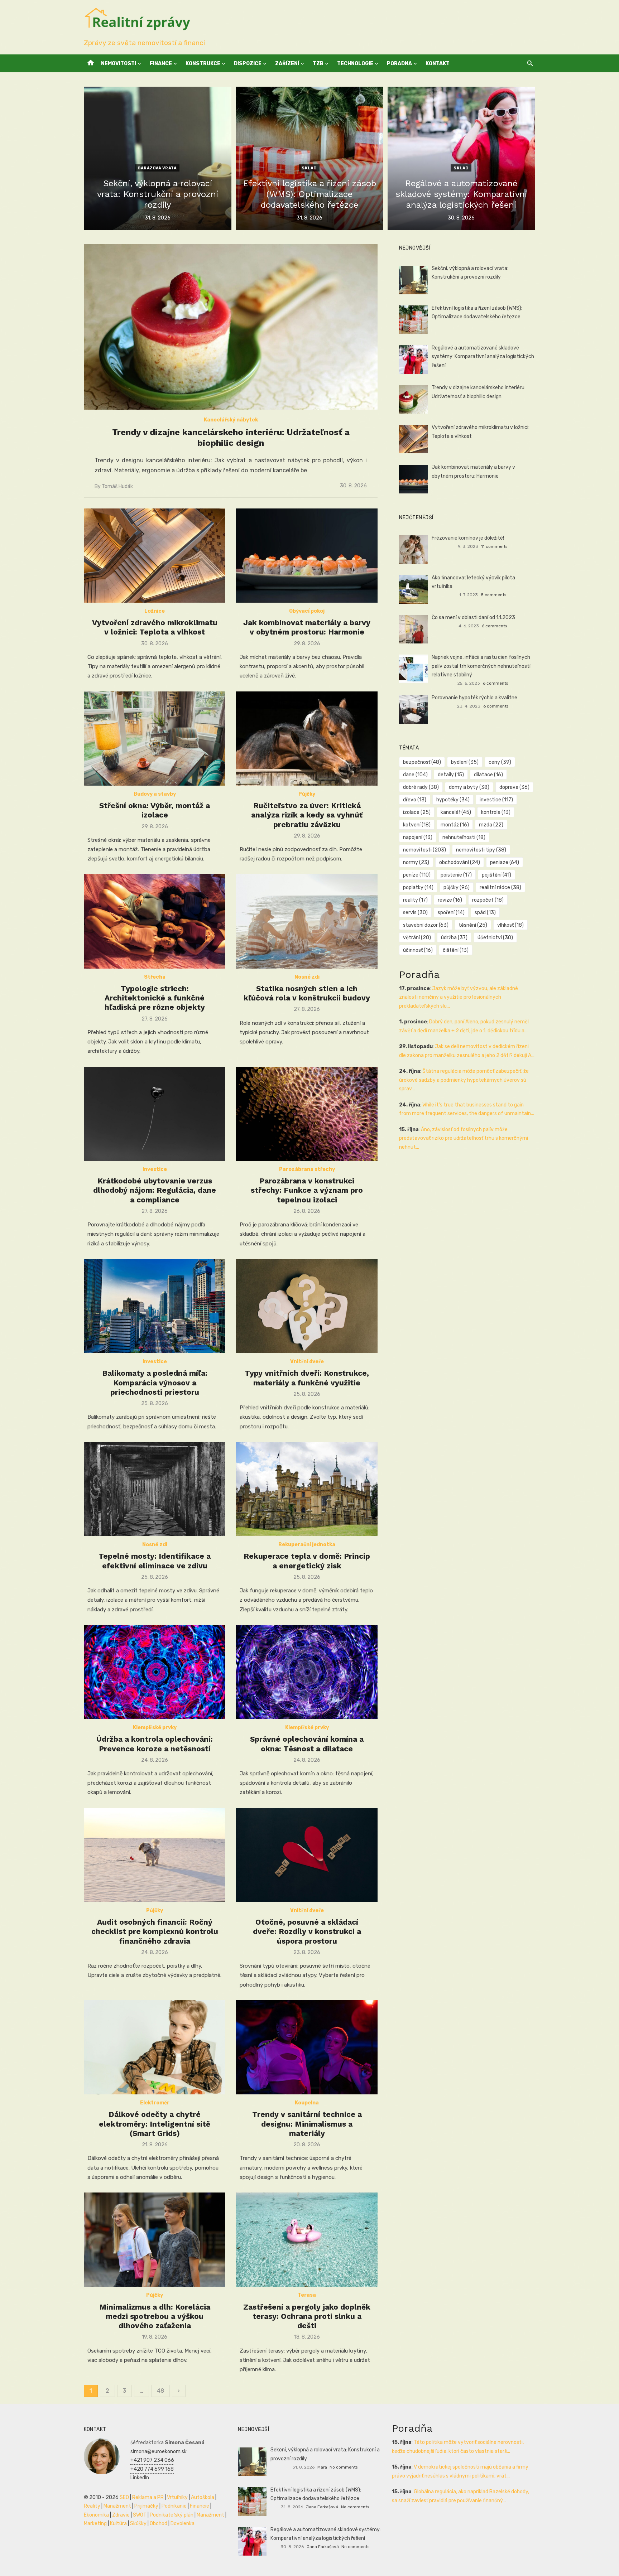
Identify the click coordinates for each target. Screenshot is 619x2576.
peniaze (505, 862)
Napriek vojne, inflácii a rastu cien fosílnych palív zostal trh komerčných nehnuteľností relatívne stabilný (481, 666)
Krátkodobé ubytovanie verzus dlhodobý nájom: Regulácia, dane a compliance (155, 1190)
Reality (92, 2506)
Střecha (155, 977)
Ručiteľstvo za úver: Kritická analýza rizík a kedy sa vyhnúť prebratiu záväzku (307, 815)
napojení (418, 837)
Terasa (307, 2295)
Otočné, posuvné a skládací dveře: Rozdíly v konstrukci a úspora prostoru (307, 1931)
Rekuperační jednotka (307, 1545)
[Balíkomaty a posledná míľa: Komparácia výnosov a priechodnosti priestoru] (155, 1306)
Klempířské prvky (155, 1728)
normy (416, 862)
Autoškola (203, 2497)
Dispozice (248, 64)
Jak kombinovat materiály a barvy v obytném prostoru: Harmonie (307, 627)
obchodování (460, 862)
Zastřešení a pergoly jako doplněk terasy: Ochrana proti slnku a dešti (307, 2316)
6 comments (494, 626)
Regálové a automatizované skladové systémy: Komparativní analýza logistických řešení (483, 357)
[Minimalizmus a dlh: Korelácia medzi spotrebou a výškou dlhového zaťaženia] (155, 2240)
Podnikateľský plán (172, 2515)
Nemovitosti (119, 64)
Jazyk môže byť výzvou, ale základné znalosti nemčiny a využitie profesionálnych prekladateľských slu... (459, 997)
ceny (500, 762)
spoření (451, 913)
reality (415, 900)
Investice (155, 1169)
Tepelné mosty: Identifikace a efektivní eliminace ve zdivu (155, 1561)
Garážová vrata (157, 168)
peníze (417, 875)
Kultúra (118, 2524)
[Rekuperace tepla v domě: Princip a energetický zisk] (307, 1489)
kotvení (417, 825)
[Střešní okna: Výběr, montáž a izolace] (155, 739)
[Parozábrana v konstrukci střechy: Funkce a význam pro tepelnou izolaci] (307, 1114)
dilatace (488, 775)
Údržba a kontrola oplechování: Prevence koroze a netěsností (155, 1744)
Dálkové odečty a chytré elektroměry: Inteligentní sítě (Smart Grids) (155, 2124)
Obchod (159, 2524)
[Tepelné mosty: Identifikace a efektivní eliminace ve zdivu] (155, 1489)
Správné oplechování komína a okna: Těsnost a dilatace (307, 1744)
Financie (200, 2506)
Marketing (95, 2524)
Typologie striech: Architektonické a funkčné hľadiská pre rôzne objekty (155, 998)
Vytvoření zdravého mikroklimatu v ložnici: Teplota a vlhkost (155, 627)
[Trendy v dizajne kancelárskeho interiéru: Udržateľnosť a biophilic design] (231, 327)
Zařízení (287, 64)
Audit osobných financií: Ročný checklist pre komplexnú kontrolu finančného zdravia (155, 1931)
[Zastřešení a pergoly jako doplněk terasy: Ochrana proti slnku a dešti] (307, 2240)
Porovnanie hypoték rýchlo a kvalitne (474, 698)
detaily (451, 775)
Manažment (117, 2506)
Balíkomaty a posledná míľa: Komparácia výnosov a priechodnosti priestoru (155, 1383)
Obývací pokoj (307, 611)
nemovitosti (424, 850)
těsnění (473, 925)
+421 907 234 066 (152, 2460)
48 (160, 2391)
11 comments (494, 546)
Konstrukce (203, 64)
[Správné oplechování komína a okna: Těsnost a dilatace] (307, 1672)
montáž (455, 825)
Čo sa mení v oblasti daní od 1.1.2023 (473, 618)
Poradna (399, 64)
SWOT (140, 2515)
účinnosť (418, 950)
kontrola (496, 812)
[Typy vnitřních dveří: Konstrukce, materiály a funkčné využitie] (307, 1306)
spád (485, 913)
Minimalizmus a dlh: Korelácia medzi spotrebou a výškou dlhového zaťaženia (155, 2316)
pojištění (496, 875)
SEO (124, 2497)
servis (415, 913)
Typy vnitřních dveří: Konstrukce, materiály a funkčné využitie (307, 1378)
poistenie (456, 875)
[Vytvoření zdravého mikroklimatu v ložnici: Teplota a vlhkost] (155, 556)
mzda (491, 825)
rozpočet (488, 900)
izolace (417, 812)
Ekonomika (96, 2515)
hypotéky (453, 800)
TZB (318, 64)
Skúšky (138, 2524)
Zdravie (121, 2515)
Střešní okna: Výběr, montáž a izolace (155, 810)
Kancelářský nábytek (231, 420)
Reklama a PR (148, 2497)
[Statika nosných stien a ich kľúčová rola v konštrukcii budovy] (307, 921)
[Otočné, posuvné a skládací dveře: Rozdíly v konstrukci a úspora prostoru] (307, 1855)
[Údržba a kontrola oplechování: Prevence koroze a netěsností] (155, 1672)
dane (415, 775)
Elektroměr (155, 2103)
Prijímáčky (146, 2506)
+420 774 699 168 (152, 2469)
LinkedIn (140, 2478)
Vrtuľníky (177, 2497)
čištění (456, 950)
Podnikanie (174, 2506)
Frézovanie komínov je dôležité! (468, 538)
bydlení (465, 762)
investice (496, 800)
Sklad (309, 168)
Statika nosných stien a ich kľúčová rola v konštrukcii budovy (307, 993)
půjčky (457, 887)
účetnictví (495, 938)
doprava (514, 787)
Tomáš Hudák (117, 486)
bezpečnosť (422, 762)
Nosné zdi (307, 977)
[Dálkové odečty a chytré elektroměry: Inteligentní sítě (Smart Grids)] (155, 2047)
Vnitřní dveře (307, 1362)
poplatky (418, 887)
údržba (454, 938)
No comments (344, 2467)
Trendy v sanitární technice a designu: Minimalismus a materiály (307, 2124)
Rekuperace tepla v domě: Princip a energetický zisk (307, 1561)
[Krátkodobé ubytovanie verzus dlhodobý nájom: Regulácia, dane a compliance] (155, 1114)
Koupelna (307, 2103)
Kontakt (438, 64)
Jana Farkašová (322, 2507)
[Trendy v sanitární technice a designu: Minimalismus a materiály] (307, 2047)
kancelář (456, 812)
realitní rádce (500, 887)
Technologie (355, 64)
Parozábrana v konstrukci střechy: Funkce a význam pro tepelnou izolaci (307, 1190)
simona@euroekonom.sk (159, 2452)
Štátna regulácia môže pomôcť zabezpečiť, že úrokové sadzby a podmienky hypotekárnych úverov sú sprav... (464, 1080)
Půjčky (307, 794)
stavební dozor (426, 925)
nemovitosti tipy (481, 850)
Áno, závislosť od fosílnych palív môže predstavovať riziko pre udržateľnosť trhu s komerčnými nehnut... (464, 1138)
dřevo (415, 800)
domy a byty (469, 787)
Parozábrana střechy (307, 1169)
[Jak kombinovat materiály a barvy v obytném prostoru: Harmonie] (307, 556)
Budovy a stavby (155, 794)
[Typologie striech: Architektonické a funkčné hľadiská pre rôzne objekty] (155, 921)
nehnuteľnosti (464, 837)
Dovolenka (183, 2524)
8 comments (493, 595)
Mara (322, 2467)
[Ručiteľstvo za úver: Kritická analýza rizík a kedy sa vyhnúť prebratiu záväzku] (307, 739)
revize (450, 900)
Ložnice (155, 611)
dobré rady (421, 787)
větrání (417, 938)
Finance (161, 64)
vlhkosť (510, 925)
